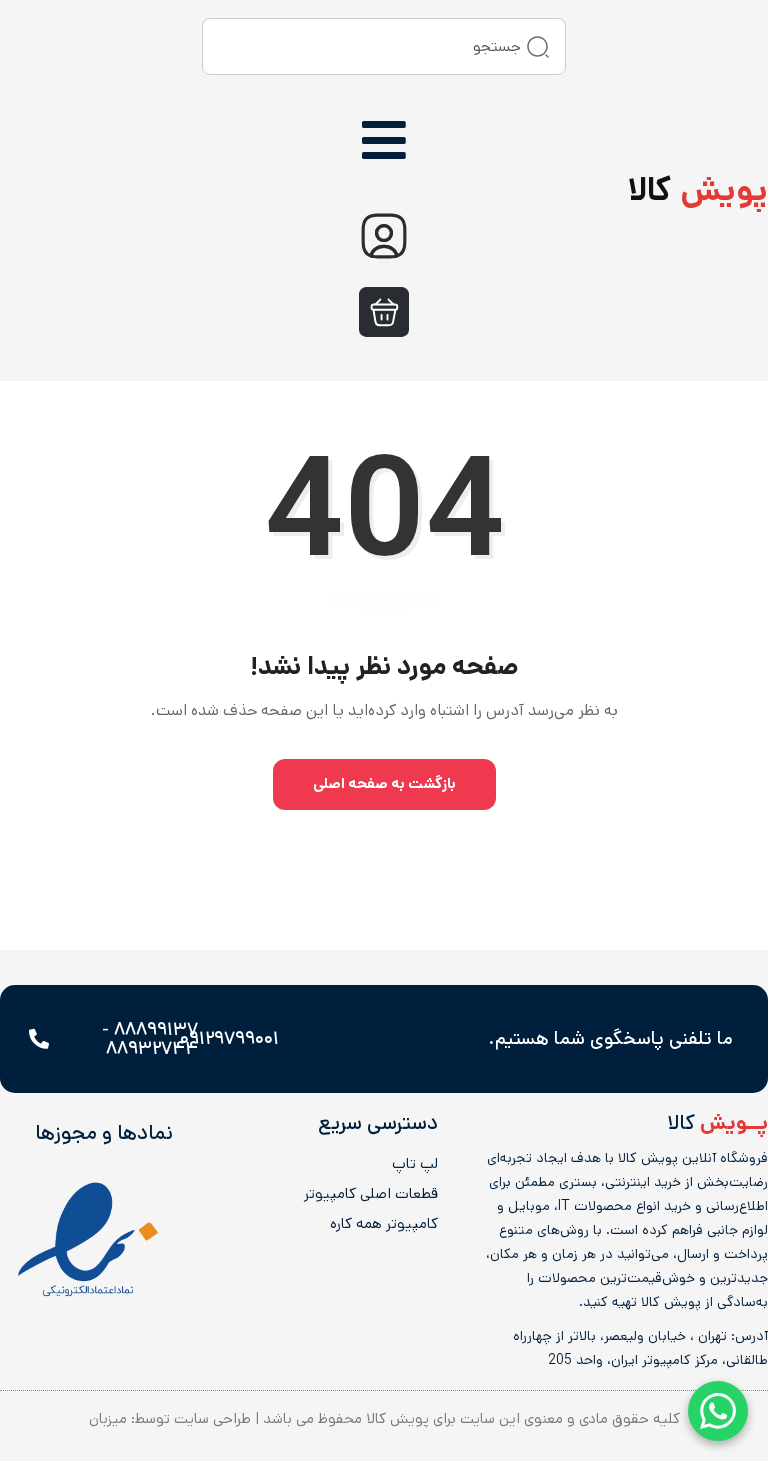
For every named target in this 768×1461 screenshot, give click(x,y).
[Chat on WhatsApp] (718, 1411)
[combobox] (384, 46)
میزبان (108, 1418)
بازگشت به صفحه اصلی (384, 783)
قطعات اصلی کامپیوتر (371, 1194)
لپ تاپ (415, 1164)
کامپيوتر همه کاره (384, 1224)
